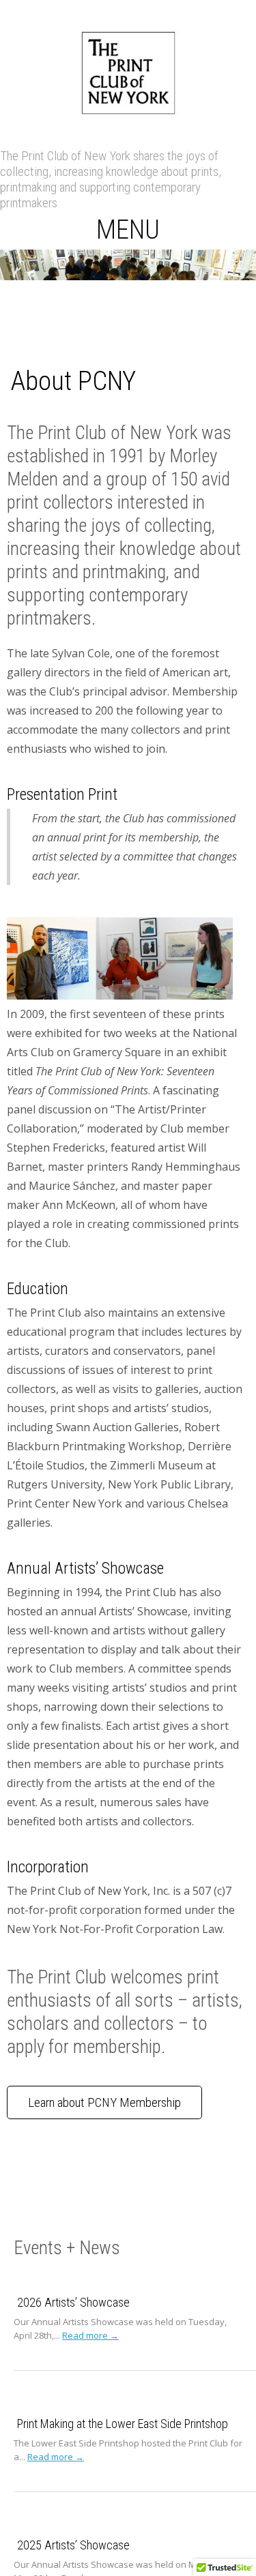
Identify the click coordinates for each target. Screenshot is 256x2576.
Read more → (90, 2335)
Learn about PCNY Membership (104, 2102)
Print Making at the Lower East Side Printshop (123, 2424)
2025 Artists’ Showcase (73, 2545)
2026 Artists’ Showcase (73, 2302)
